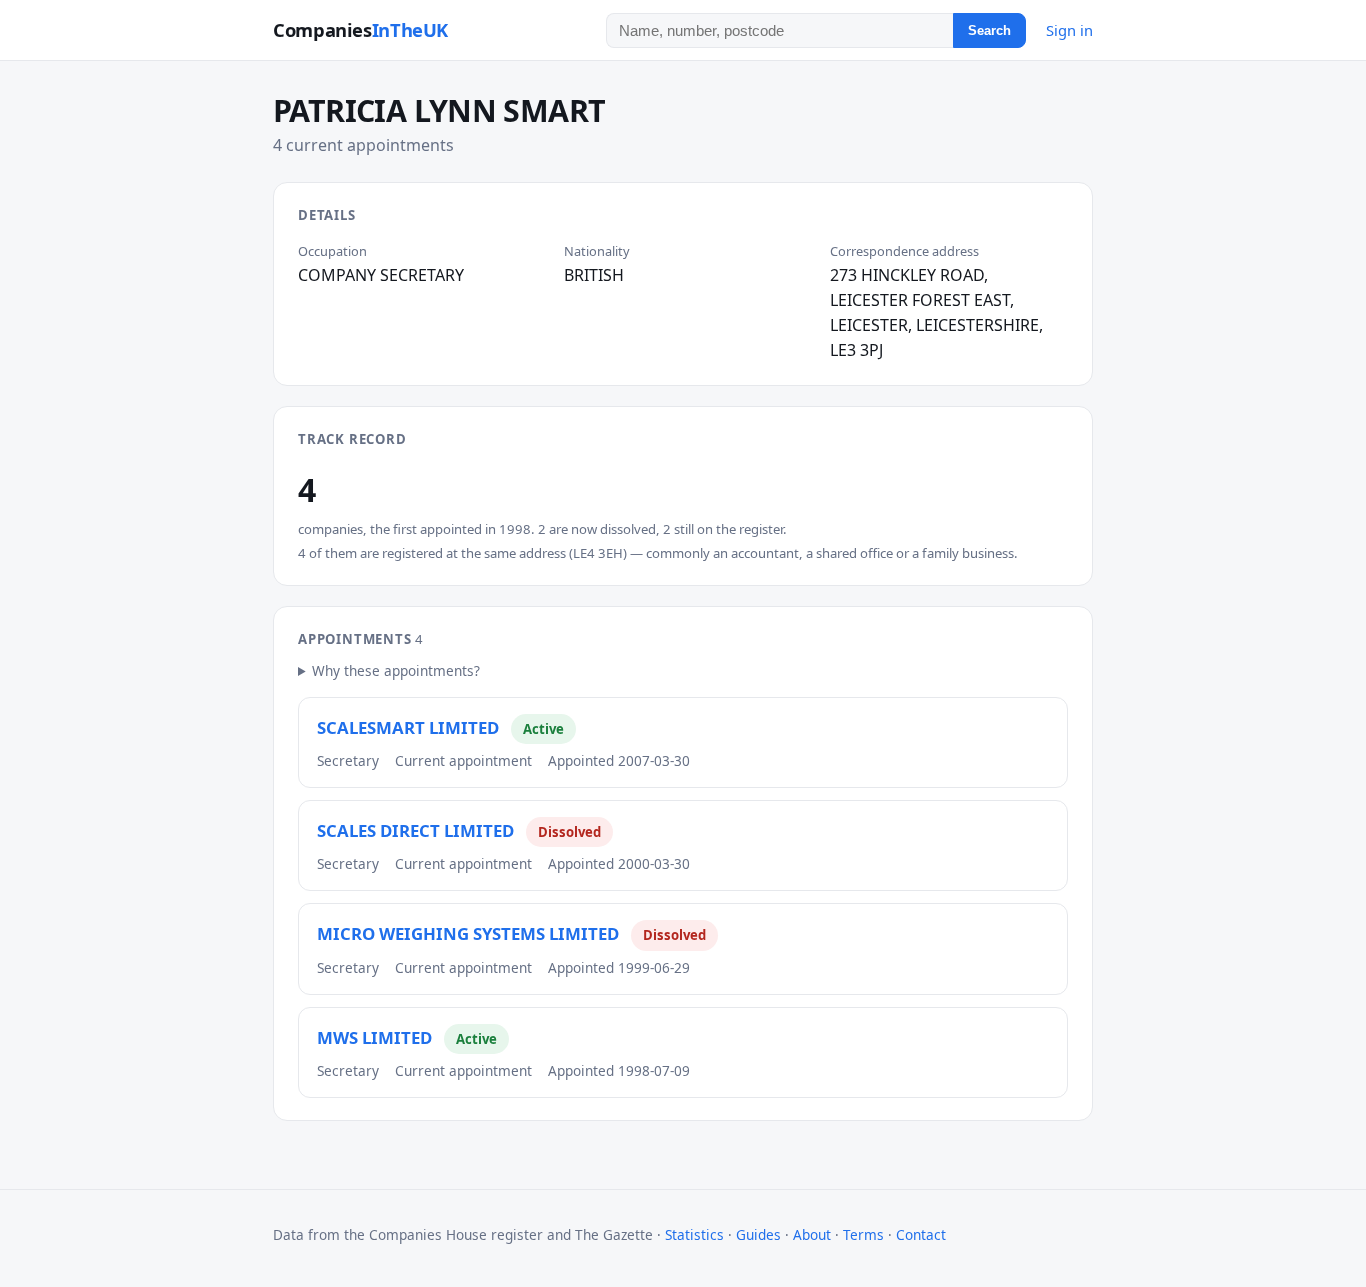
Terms (863, 1234)
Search (989, 30)
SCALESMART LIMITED (408, 727)
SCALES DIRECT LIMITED (415, 830)
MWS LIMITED (374, 1037)
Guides (758, 1234)
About (812, 1234)
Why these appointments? (396, 670)
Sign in (1069, 30)
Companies (360, 29)
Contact (921, 1234)
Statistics (694, 1234)
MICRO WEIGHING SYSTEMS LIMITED (468, 933)
